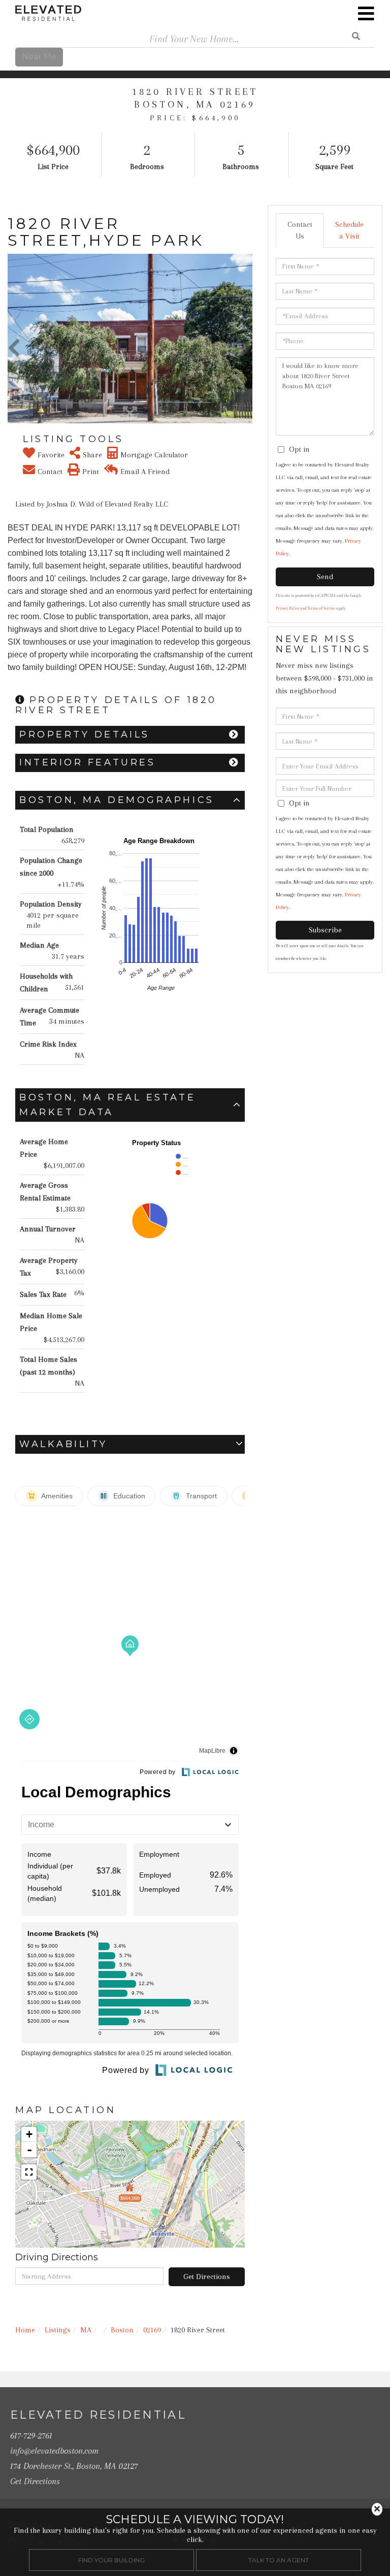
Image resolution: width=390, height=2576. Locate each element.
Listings (58, 2330)
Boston (122, 2330)
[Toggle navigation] (366, 14)
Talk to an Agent (279, 2560)
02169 (152, 2330)
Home (25, 2330)
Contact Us (300, 230)
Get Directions (207, 2277)
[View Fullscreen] (29, 2172)
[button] (14, 339)
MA (86, 2330)
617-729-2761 (31, 2435)
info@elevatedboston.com (54, 2451)
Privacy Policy (287, 608)
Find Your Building (111, 2560)
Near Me (39, 57)
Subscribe (325, 930)
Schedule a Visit (349, 230)
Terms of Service (321, 608)
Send (325, 577)
